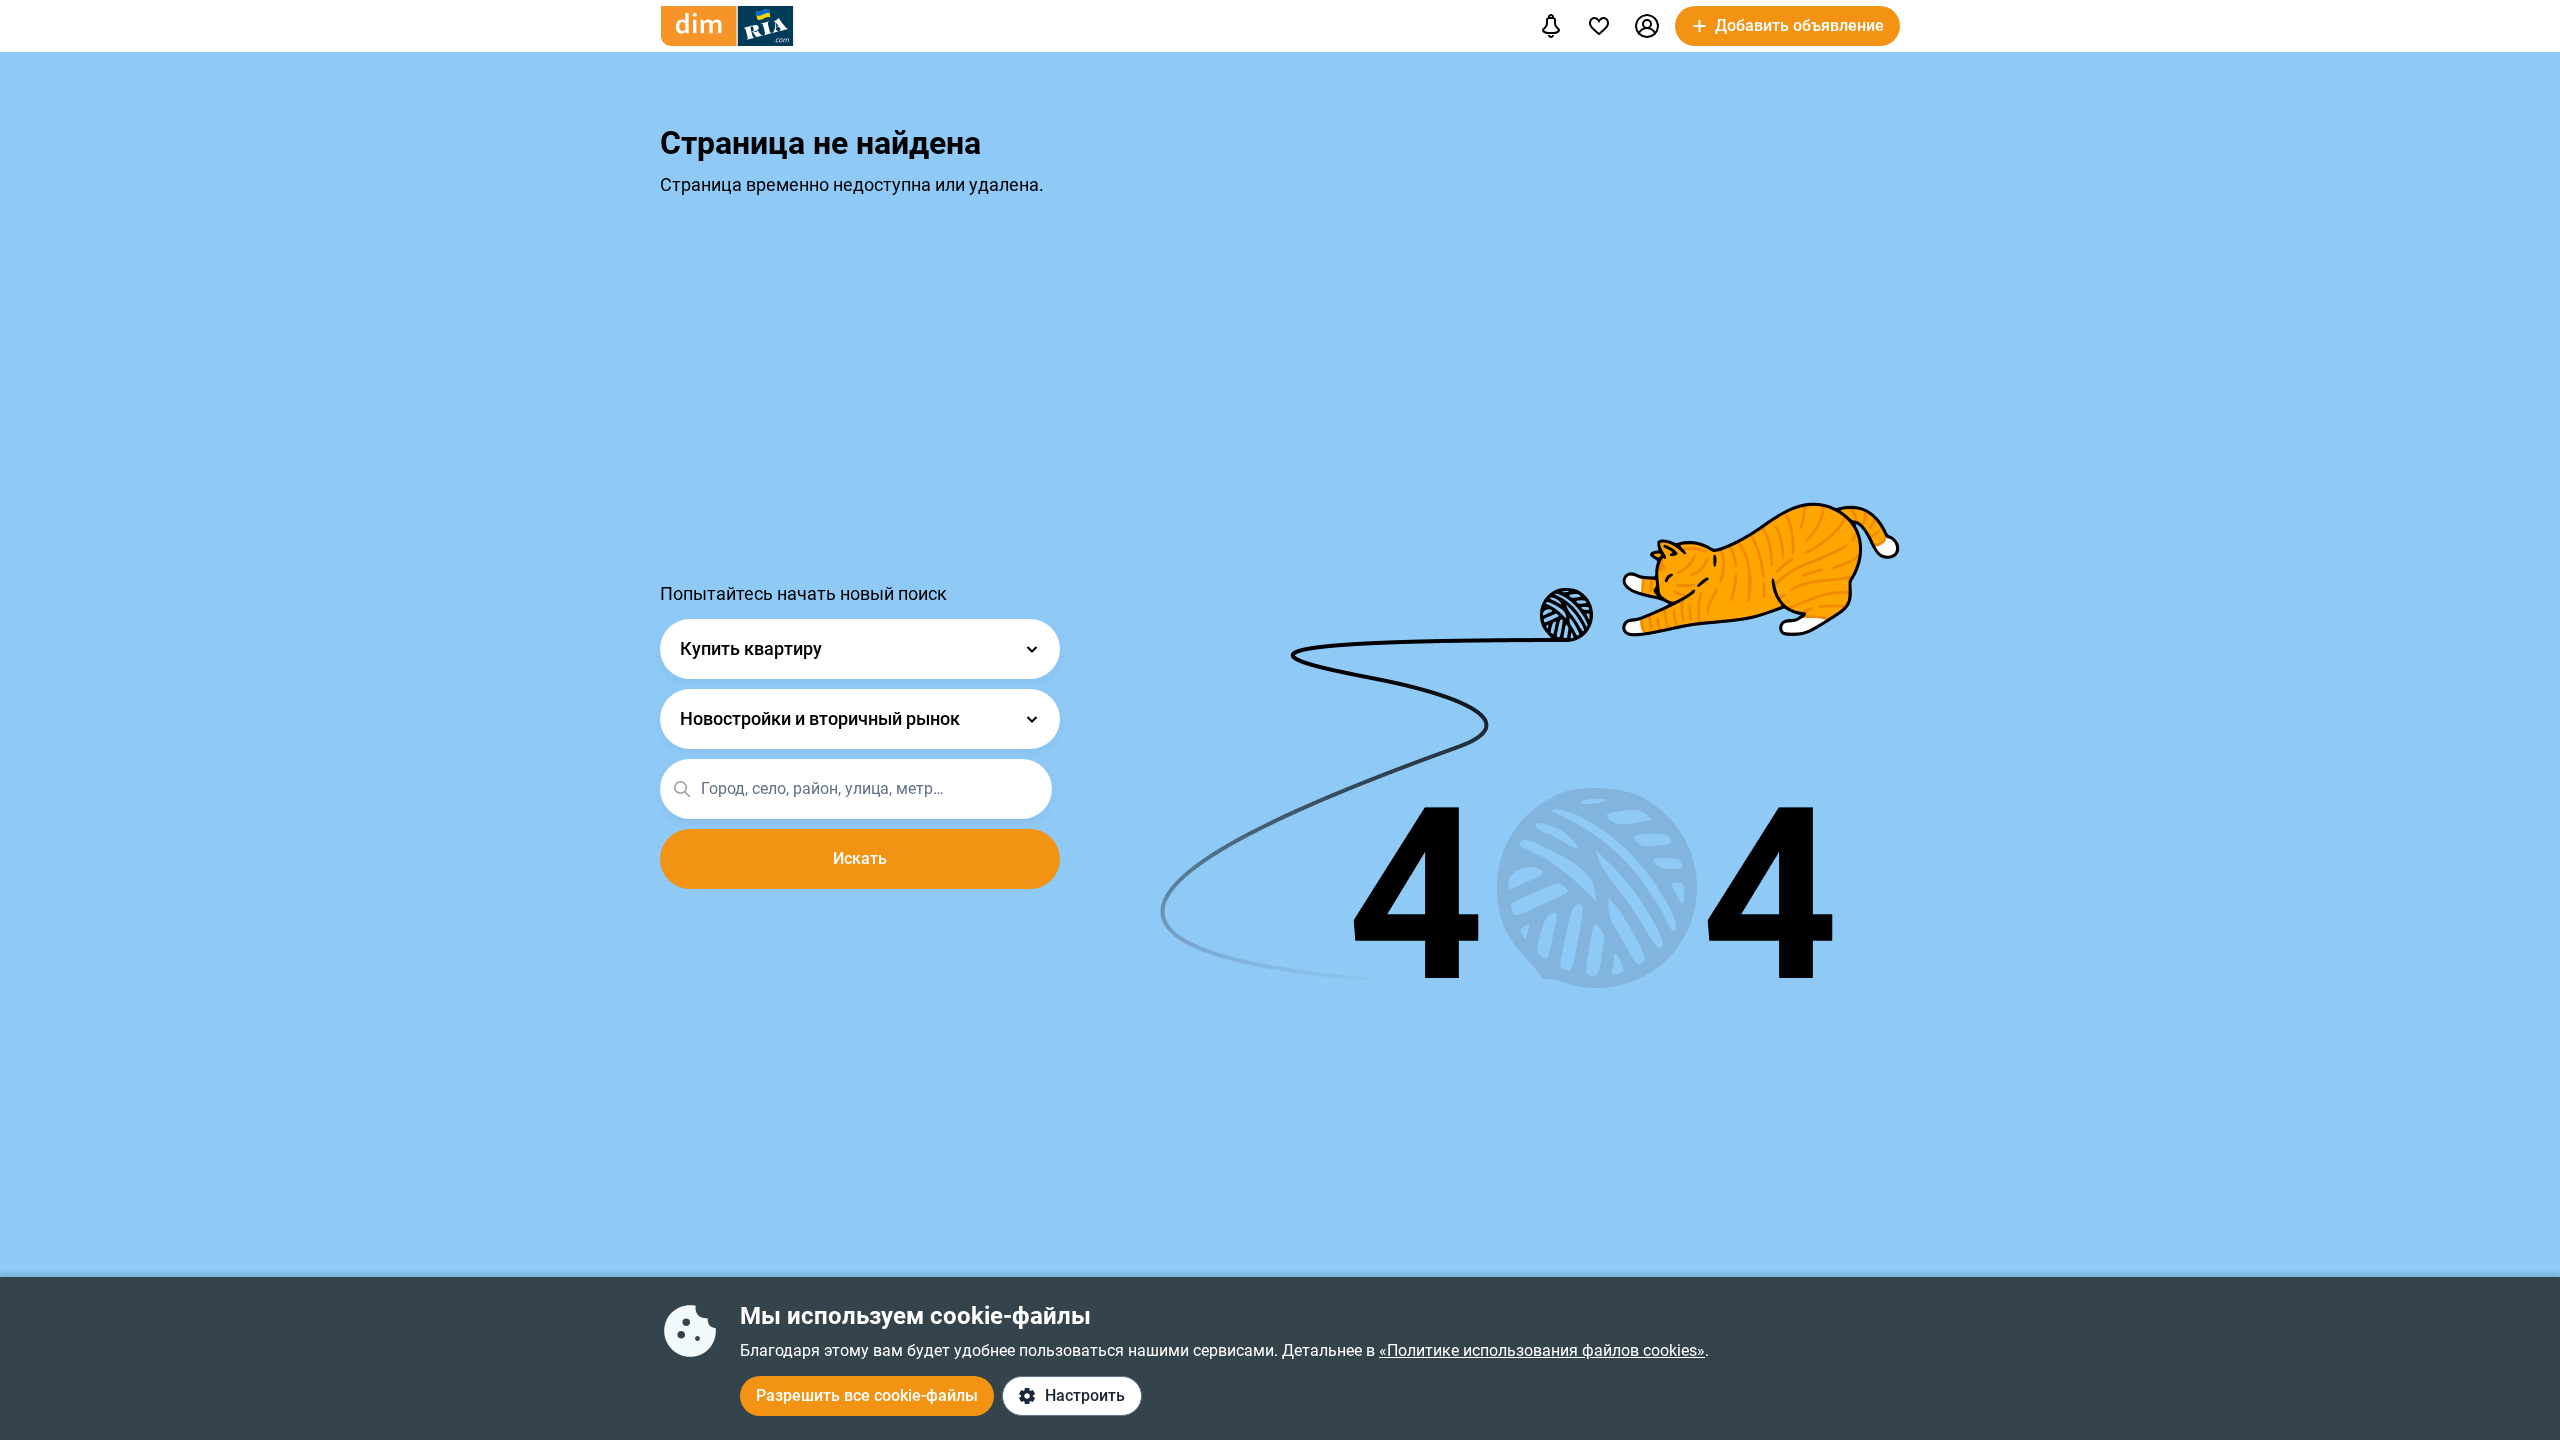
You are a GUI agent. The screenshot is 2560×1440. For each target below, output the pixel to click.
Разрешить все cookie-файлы (867, 1395)
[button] (1647, 26)
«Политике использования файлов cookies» (1542, 1350)
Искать (860, 858)
